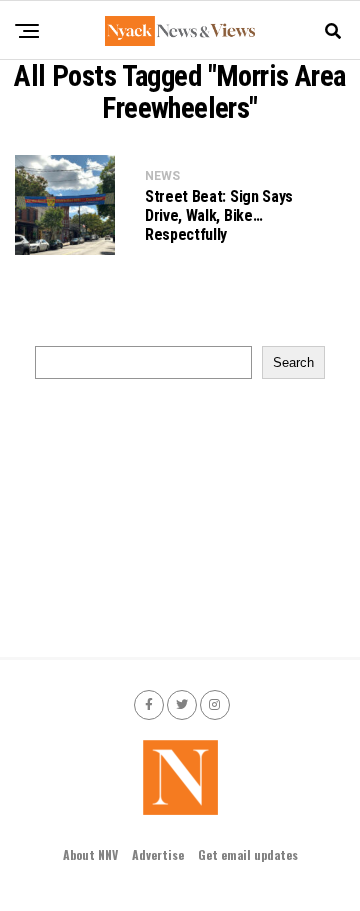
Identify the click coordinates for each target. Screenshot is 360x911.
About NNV (90, 854)
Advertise (158, 854)
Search (293, 362)
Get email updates (248, 854)
